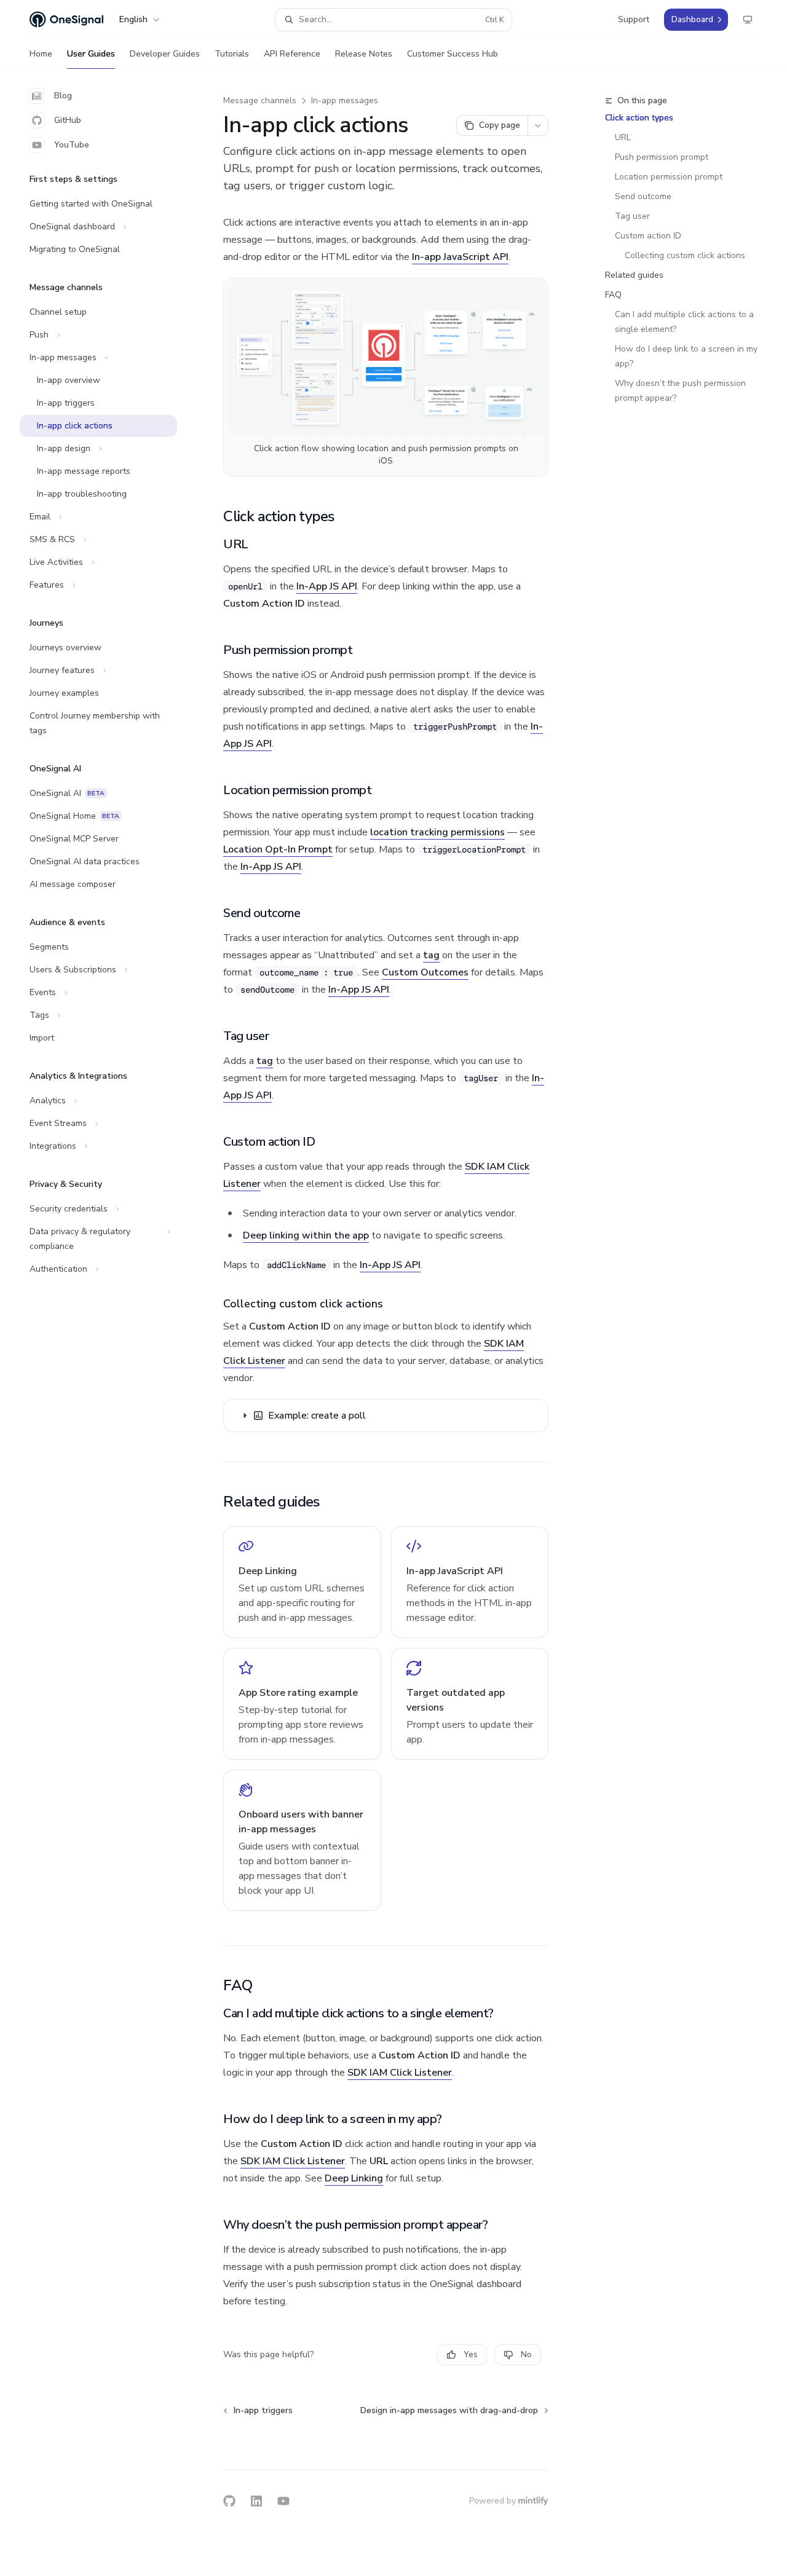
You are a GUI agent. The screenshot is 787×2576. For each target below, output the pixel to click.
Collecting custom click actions (685, 255)
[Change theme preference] (748, 20)
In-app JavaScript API (460, 257)
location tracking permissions (437, 832)
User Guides (91, 54)
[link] (302, 1582)
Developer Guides (165, 54)
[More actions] (538, 125)
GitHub (68, 120)
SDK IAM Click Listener (400, 2073)
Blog (63, 96)
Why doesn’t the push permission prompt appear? (682, 391)
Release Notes (364, 54)
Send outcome (643, 196)
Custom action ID (648, 236)
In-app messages (345, 100)
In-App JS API (327, 586)
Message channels (260, 100)
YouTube (72, 145)
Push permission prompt (662, 157)
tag (431, 955)
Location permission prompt (669, 177)
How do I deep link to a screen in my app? (687, 356)
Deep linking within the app (306, 1235)
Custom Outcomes (425, 972)
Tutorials (232, 54)
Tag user (632, 216)
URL (623, 137)
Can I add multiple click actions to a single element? (686, 322)
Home (41, 54)
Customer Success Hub (453, 54)
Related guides (634, 275)
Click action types (639, 118)
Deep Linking (354, 2178)
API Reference (292, 54)
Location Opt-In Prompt (278, 849)
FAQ (613, 295)
